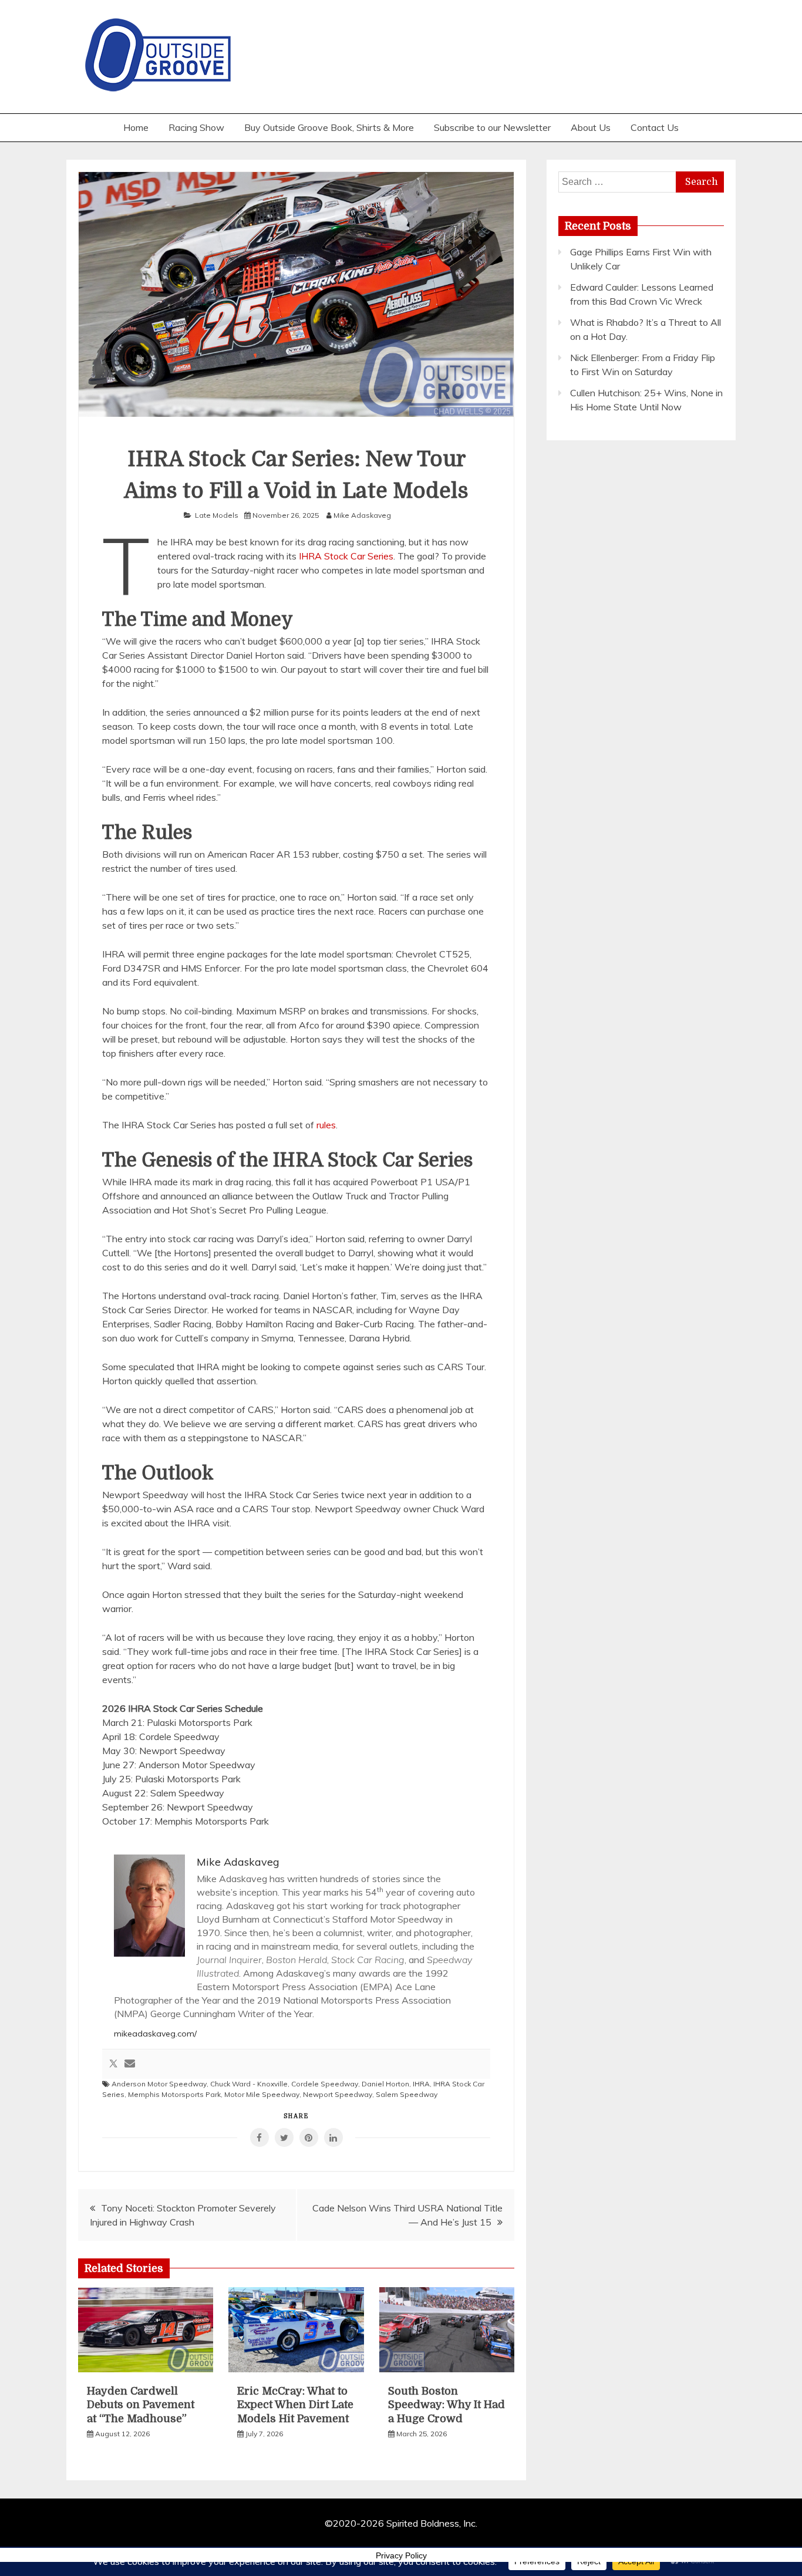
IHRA (421, 2084)
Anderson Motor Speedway (159, 2084)
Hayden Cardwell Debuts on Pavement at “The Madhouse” (141, 2405)
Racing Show (196, 127)
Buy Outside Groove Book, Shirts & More (329, 127)
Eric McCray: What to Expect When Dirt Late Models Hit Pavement (295, 2405)
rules (326, 1125)
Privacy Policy (401, 2555)
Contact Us (655, 127)
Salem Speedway (407, 2094)
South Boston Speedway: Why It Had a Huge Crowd (447, 2405)
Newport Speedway (338, 2094)
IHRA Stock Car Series (346, 556)
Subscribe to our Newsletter (492, 127)
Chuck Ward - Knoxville (249, 2084)
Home (136, 127)
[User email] (130, 2064)
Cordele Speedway (325, 2084)
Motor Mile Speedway (262, 2094)
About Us (591, 127)
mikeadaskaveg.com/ (155, 2034)
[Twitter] (113, 2064)
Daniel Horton (385, 2084)
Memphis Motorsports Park (174, 2094)
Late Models (217, 515)
